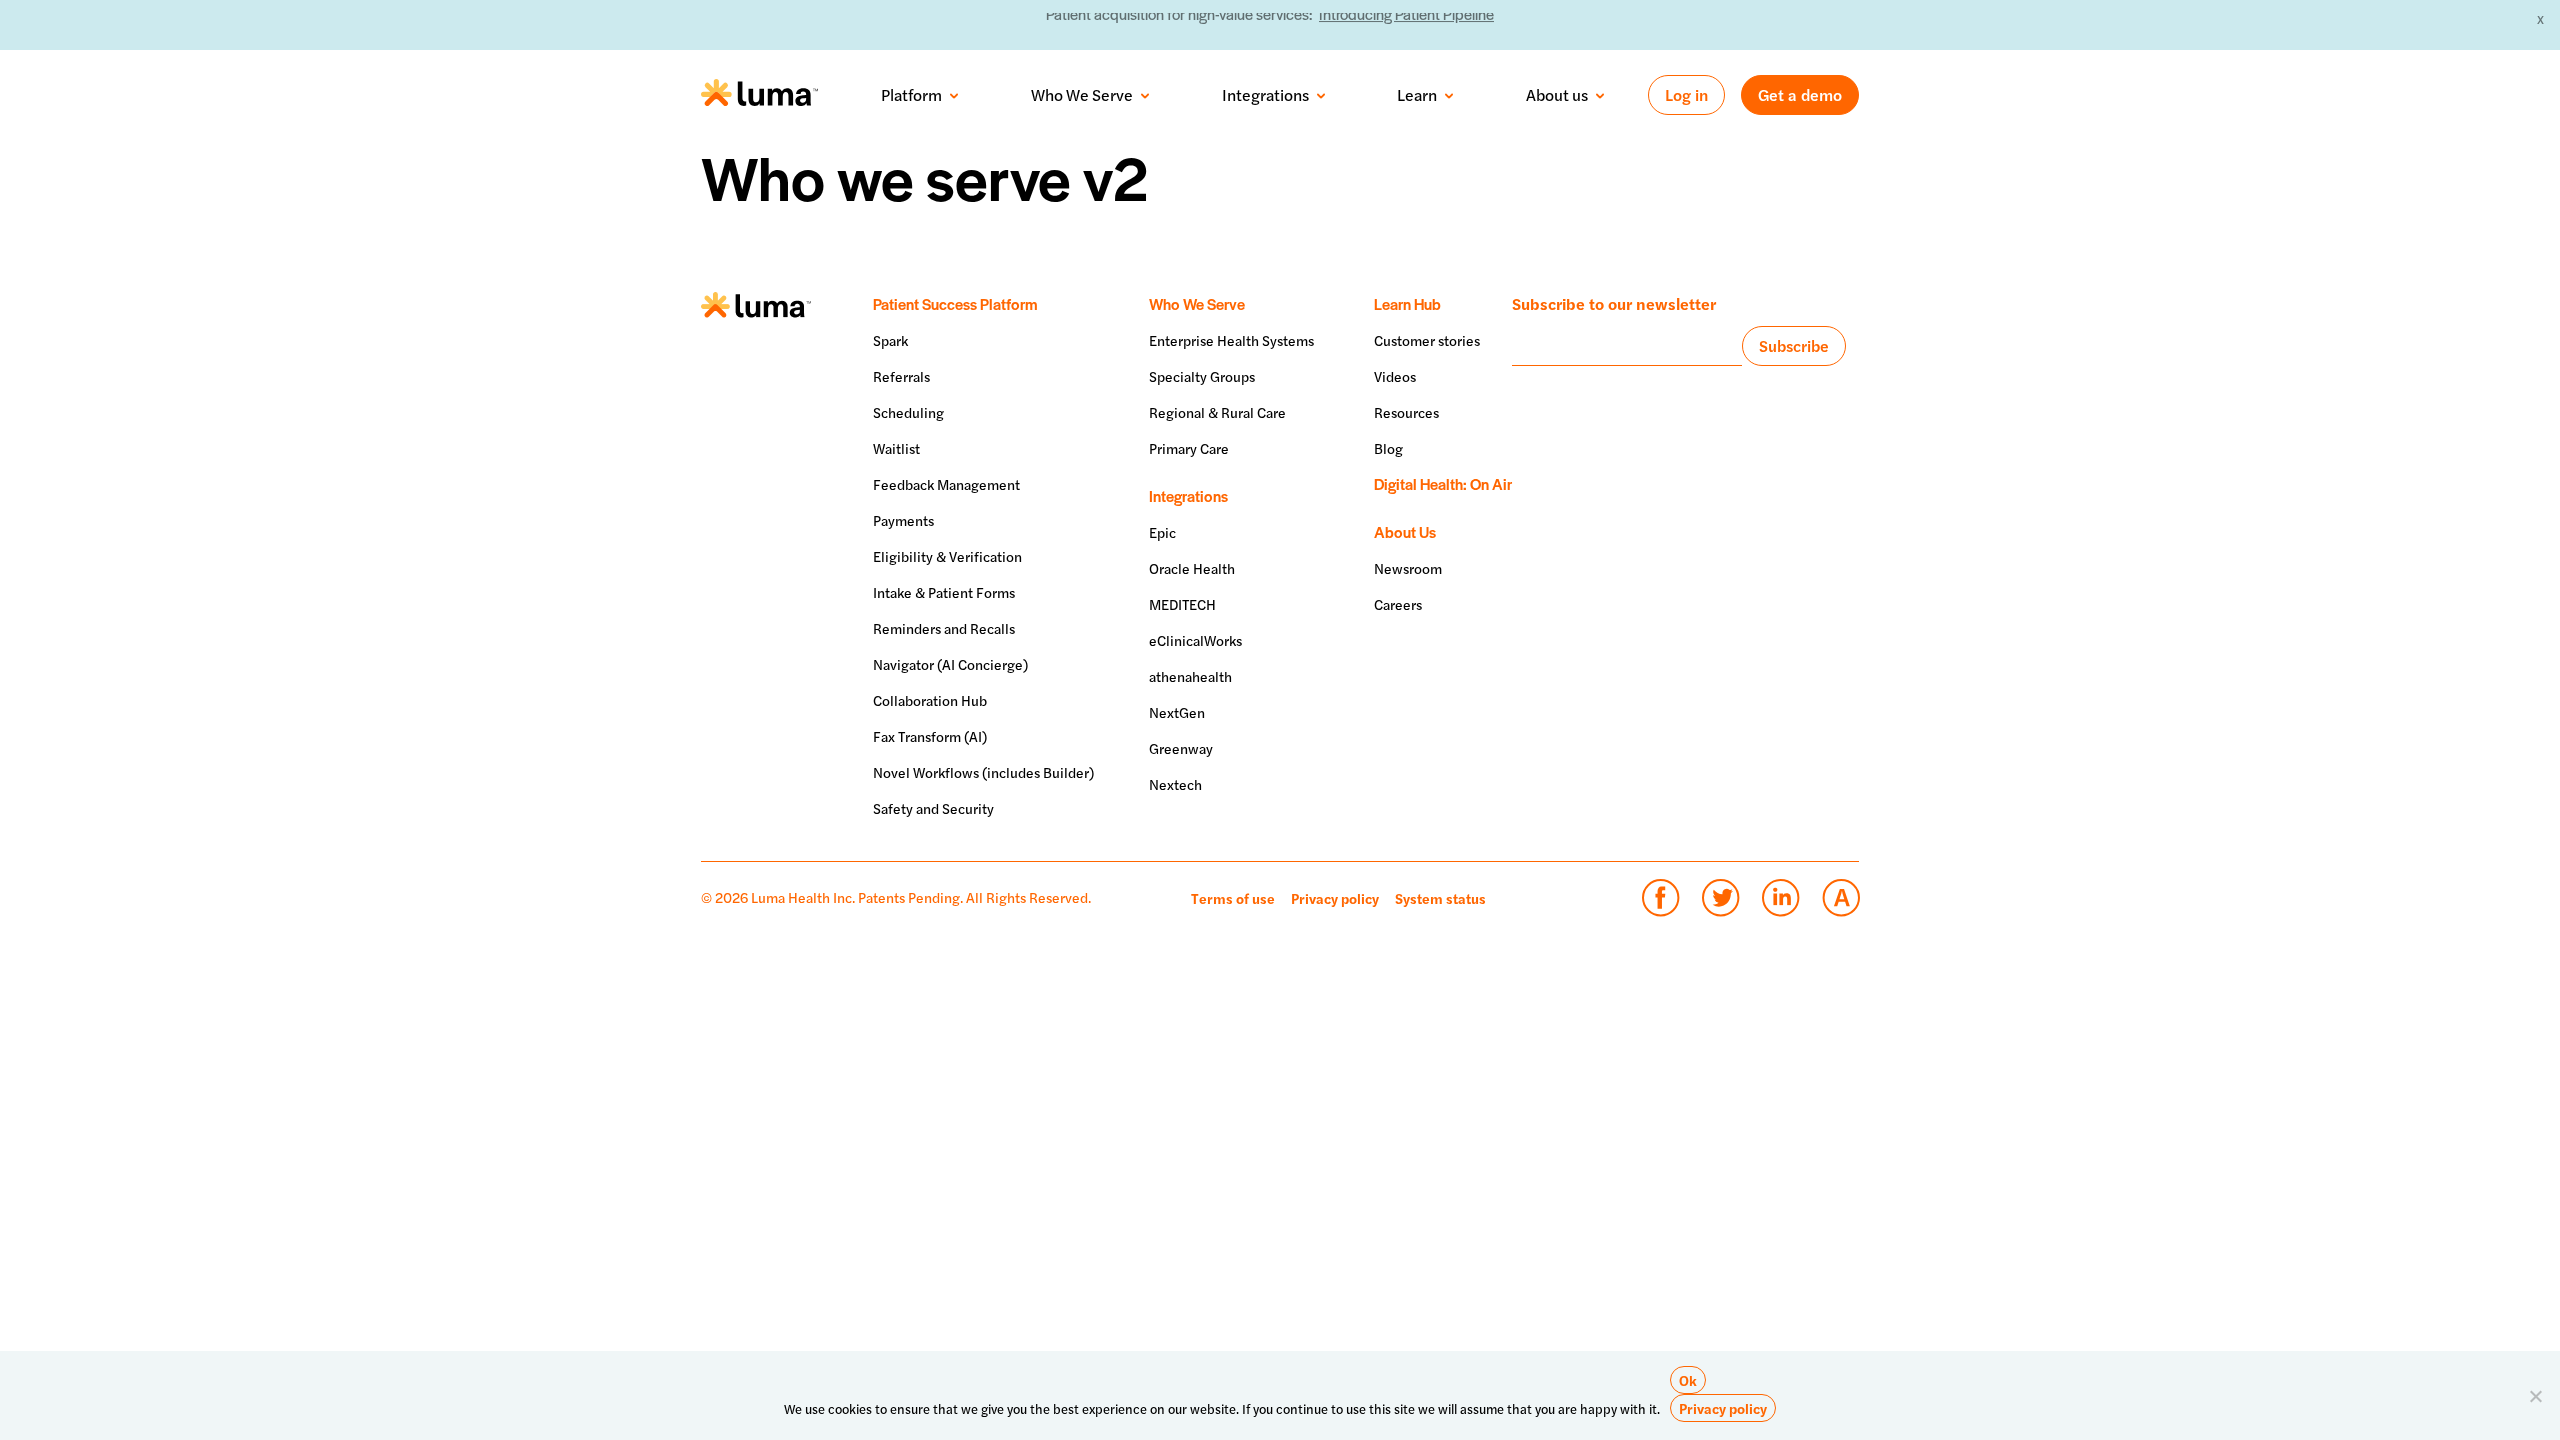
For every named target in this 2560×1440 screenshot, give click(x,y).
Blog (1388, 448)
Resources (1406, 412)
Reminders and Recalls (944, 628)
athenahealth (1190, 676)
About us (1557, 95)
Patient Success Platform (955, 303)
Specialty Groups (1202, 376)
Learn (1417, 95)
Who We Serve (1082, 95)
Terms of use (1233, 898)
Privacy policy (1335, 898)
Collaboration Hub (930, 700)
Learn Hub (1407, 303)
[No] (2535, 1396)
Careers (1398, 604)
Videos (1395, 376)
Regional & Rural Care (1217, 412)
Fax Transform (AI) (930, 736)
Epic (1162, 532)
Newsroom (1408, 568)
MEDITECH (1182, 604)
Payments (903, 520)
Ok (1688, 1380)
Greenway (1181, 748)
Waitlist (896, 448)
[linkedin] (1780, 897)
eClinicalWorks (1195, 640)
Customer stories (1427, 340)
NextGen (1177, 712)
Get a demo (1800, 94)
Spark (890, 340)
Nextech (1175, 784)
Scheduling (908, 412)
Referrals (901, 376)
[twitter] (1720, 897)
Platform (911, 95)
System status (1440, 898)
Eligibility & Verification (947, 556)
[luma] (759, 95)
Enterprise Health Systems (1231, 340)
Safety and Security (933, 808)
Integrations (1265, 95)
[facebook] (1660, 897)
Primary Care (1189, 448)
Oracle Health (1192, 568)
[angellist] (1840, 897)
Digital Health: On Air (1443, 483)
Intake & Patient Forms (944, 592)
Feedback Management (946, 484)
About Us (1405, 531)
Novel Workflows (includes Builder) (983, 772)
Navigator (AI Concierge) (950, 664)
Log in (1686, 94)
